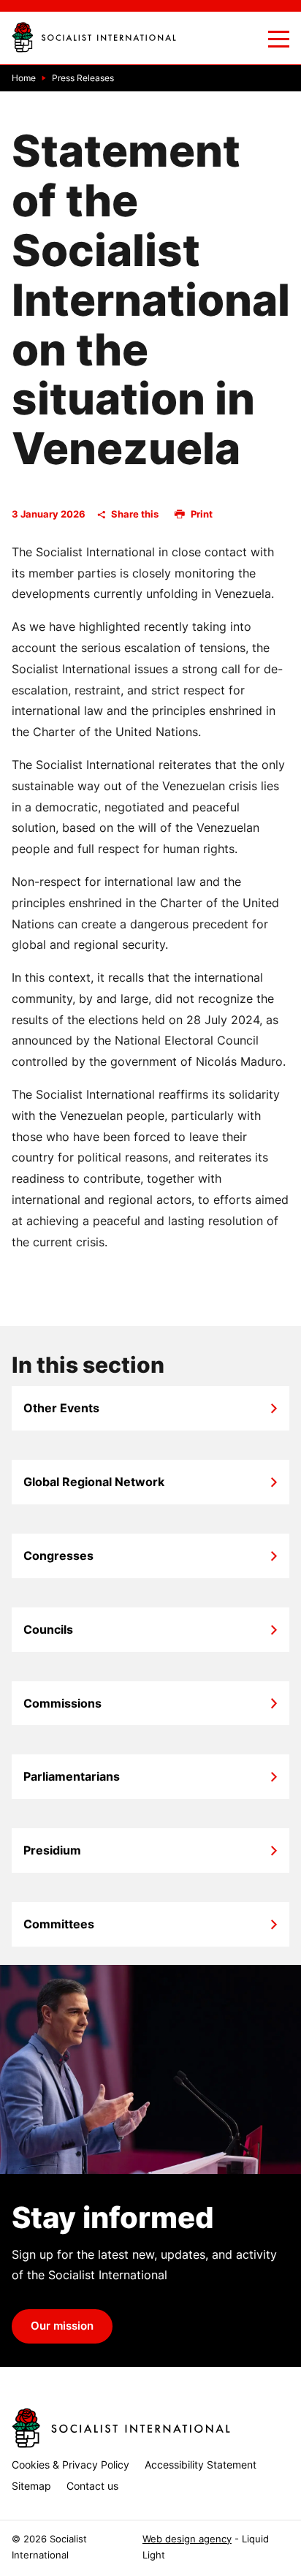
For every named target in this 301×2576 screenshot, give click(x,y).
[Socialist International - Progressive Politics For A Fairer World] (94, 37)
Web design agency (187, 2539)
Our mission (62, 2326)
